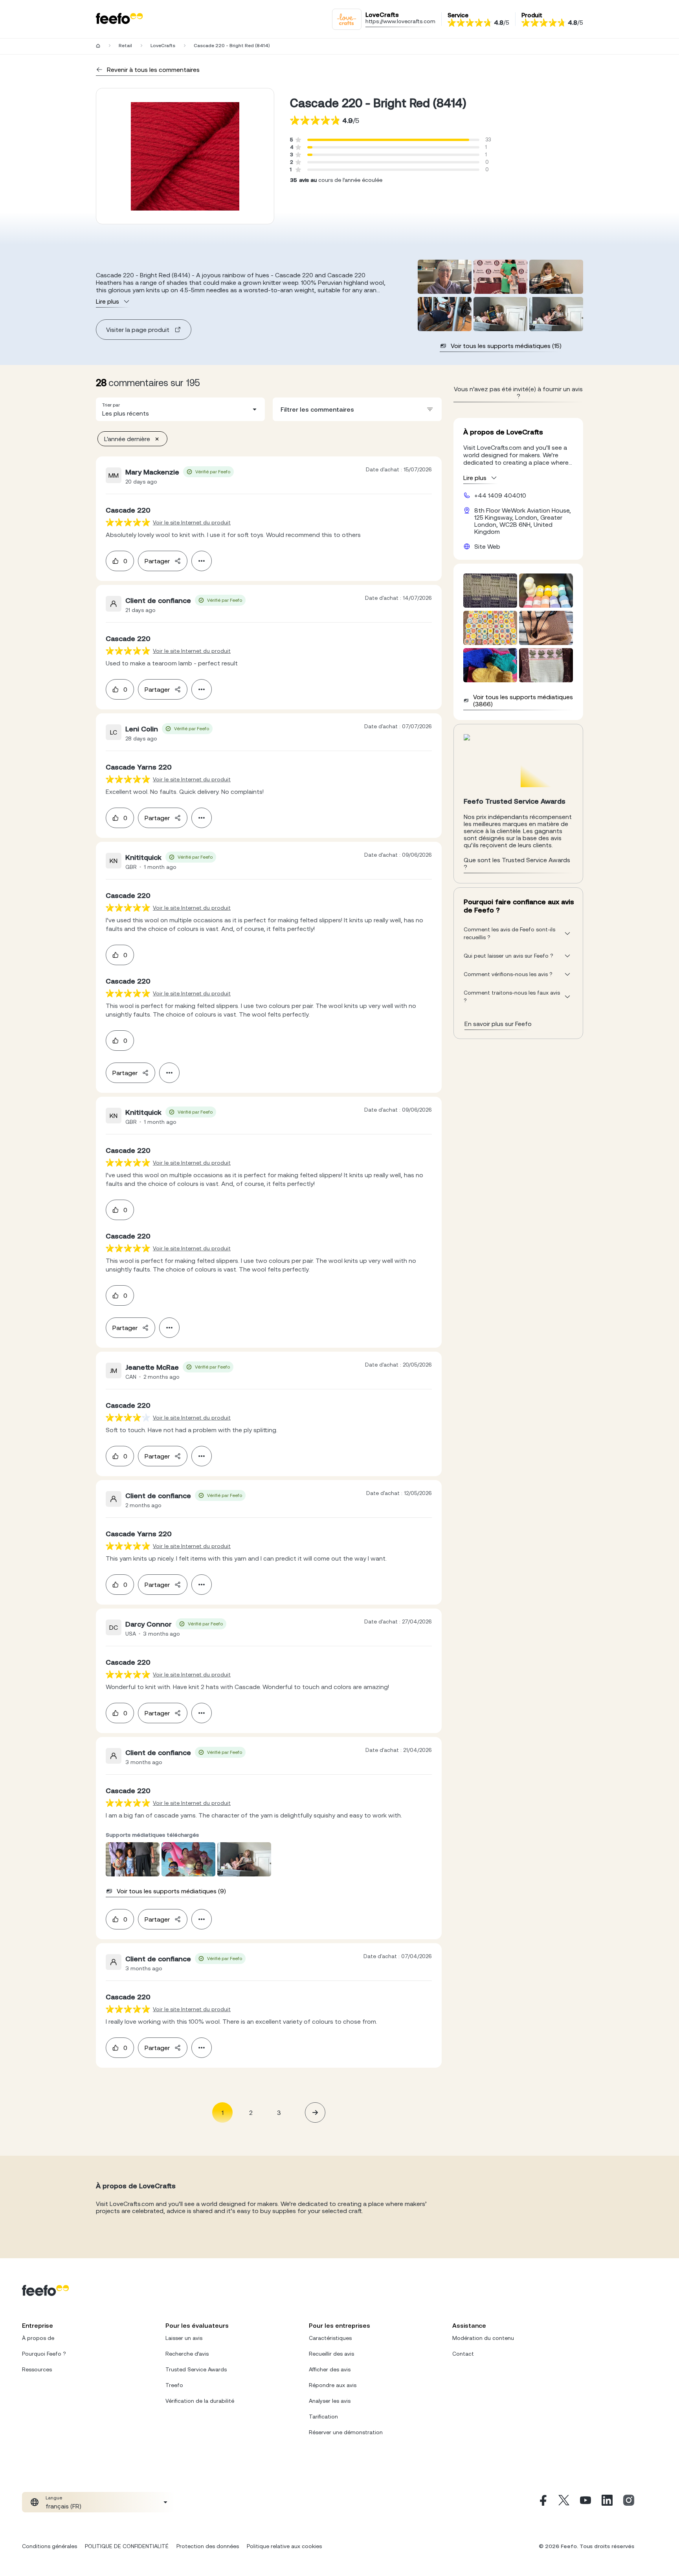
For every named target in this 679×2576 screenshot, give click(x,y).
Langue (54, 2498)
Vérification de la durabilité (200, 2401)
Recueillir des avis (331, 2354)
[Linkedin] (607, 2502)
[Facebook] (542, 2502)
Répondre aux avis (333, 2385)
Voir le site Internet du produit (192, 522)
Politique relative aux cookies (284, 2546)
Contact (463, 2354)
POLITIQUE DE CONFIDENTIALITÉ (127, 2546)
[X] (564, 2502)
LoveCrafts (163, 46)
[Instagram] (629, 2502)
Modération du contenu (483, 2338)
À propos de (38, 2338)
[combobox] (180, 409)
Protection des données (208, 2546)
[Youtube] (585, 2502)
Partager (157, 561)
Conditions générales (50, 2546)
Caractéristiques (330, 2338)
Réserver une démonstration (346, 2432)
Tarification (323, 2417)
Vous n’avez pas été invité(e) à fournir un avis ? (518, 392)
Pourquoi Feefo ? (44, 2354)
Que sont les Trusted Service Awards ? (517, 863)
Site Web (487, 546)
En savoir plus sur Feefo (498, 1024)
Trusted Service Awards (196, 2369)
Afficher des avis (330, 2369)
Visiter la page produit (138, 330)
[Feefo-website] (119, 19)
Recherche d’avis (187, 2354)
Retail (125, 46)
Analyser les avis (330, 2401)
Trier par (111, 405)
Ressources (37, 2369)
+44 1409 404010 (500, 495)
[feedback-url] (128, 522)
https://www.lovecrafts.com (400, 21)
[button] (180, 409)
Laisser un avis (184, 2338)
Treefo (174, 2385)
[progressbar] (388, 140)
